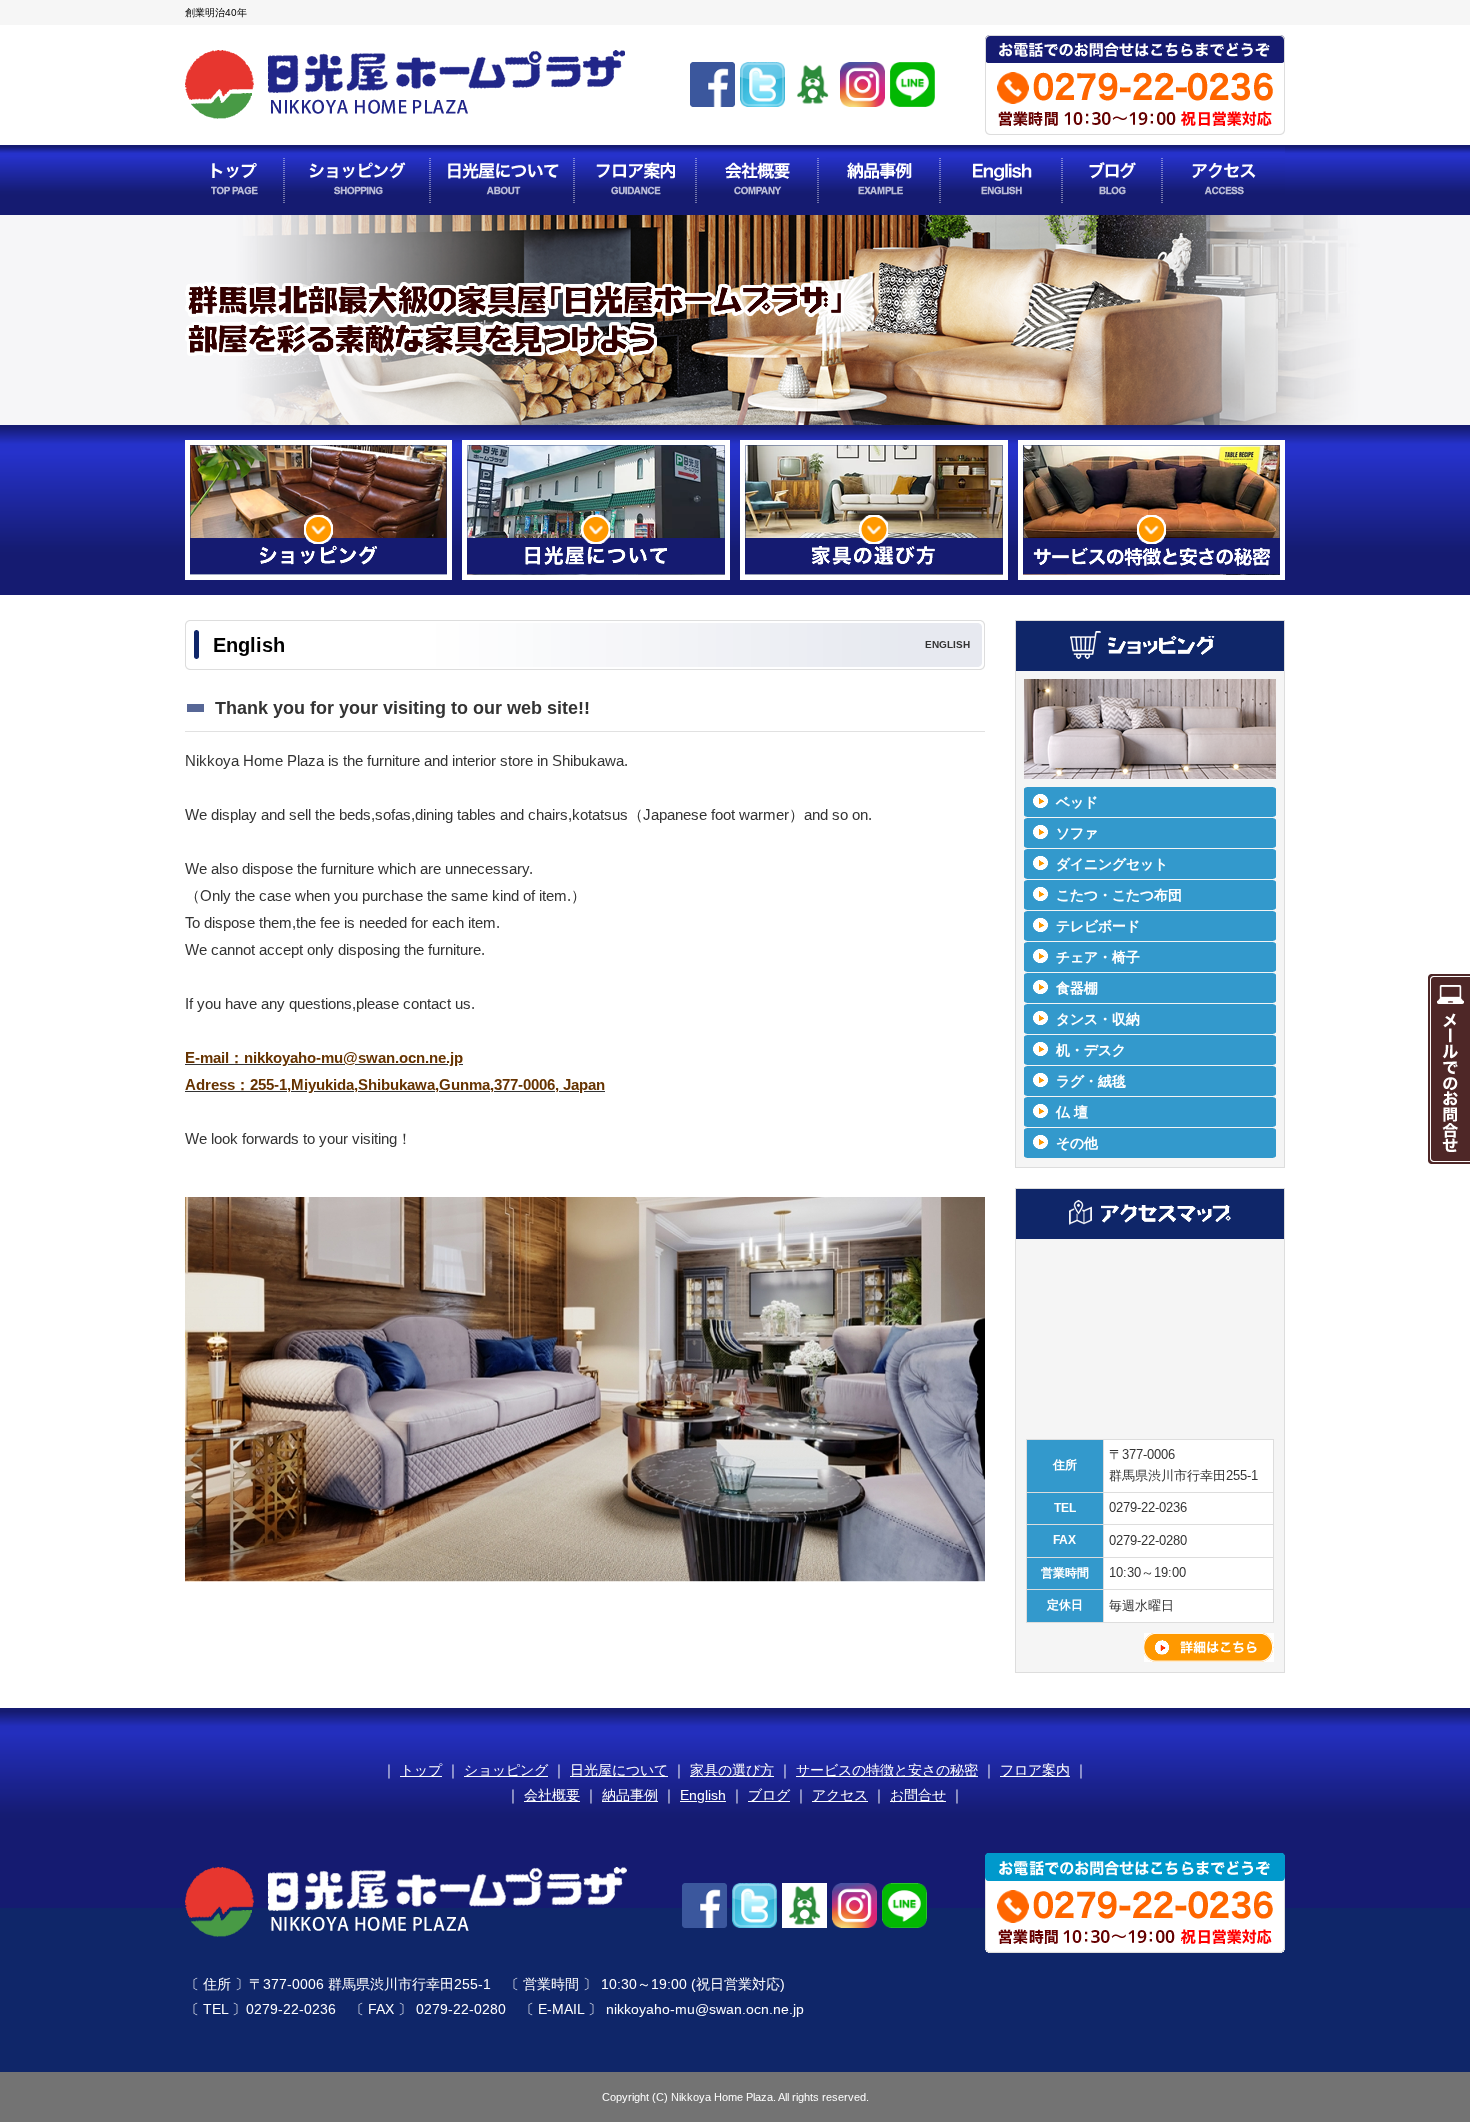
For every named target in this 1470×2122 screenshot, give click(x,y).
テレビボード (1098, 926)
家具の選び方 (732, 1770)
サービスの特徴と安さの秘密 (887, 1770)
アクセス (840, 1795)
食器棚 (1077, 988)
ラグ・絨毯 (1091, 1081)
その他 (1077, 1143)
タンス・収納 (1098, 1019)
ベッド (1077, 802)
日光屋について (619, 1770)
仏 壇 (1072, 1112)
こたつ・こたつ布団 (1119, 895)
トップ (421, 1770)
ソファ (1077, 833)
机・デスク (1091, 1050)
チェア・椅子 (1098, 957)
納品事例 (630, 1795)
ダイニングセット (1112, 864)
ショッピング (506, 1770)
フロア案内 (1035, 1770)
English (703, 1795)
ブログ (769, 1795)
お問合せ (918, 1795)
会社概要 (552, 1795)
